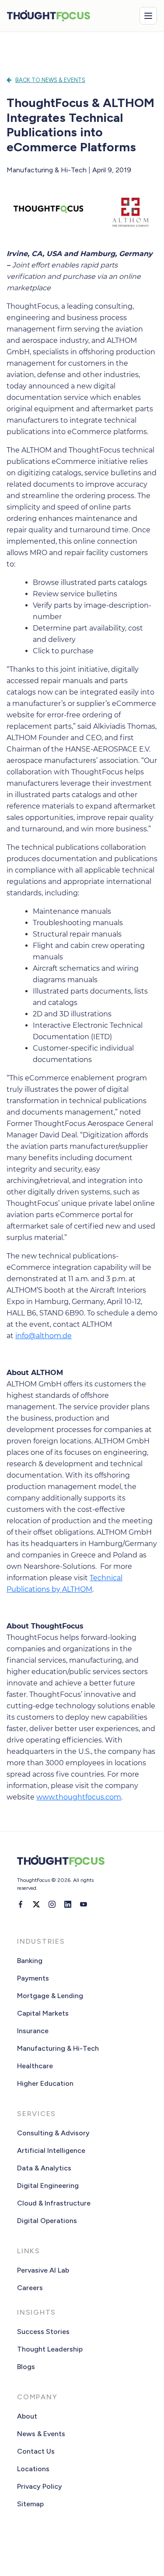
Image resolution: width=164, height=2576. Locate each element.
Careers (30, 2288)
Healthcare (35, 2066)
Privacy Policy (40, 2486)
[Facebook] (21, 1904)
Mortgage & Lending (50, 1996)
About (27, 2416)
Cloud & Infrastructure (54, 2203)
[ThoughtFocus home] (49, 16)
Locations (33, 2469)
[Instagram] (52, 1904)
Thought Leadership (50, 2349)
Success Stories (43, 2332)
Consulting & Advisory (53, 2133)
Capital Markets (43, 2013)
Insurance (33, 2031)
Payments (33, 1978)
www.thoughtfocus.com (79, 1797)
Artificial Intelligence (51, 2150)
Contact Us (36, 2451)
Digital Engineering (48, 2186)
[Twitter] (36, 1904)
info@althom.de (44, 1336)
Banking (30, 1961)
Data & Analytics (44, 2168)
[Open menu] (148, 16)
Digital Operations (47, 2221)
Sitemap (30, 2504)
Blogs (26, 2367)
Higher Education (45, 2083)
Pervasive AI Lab (43, 2270)
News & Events (41, 2434)
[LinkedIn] (68, 1904)
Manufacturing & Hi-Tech (58, 2048)
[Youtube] (84, 1904)
